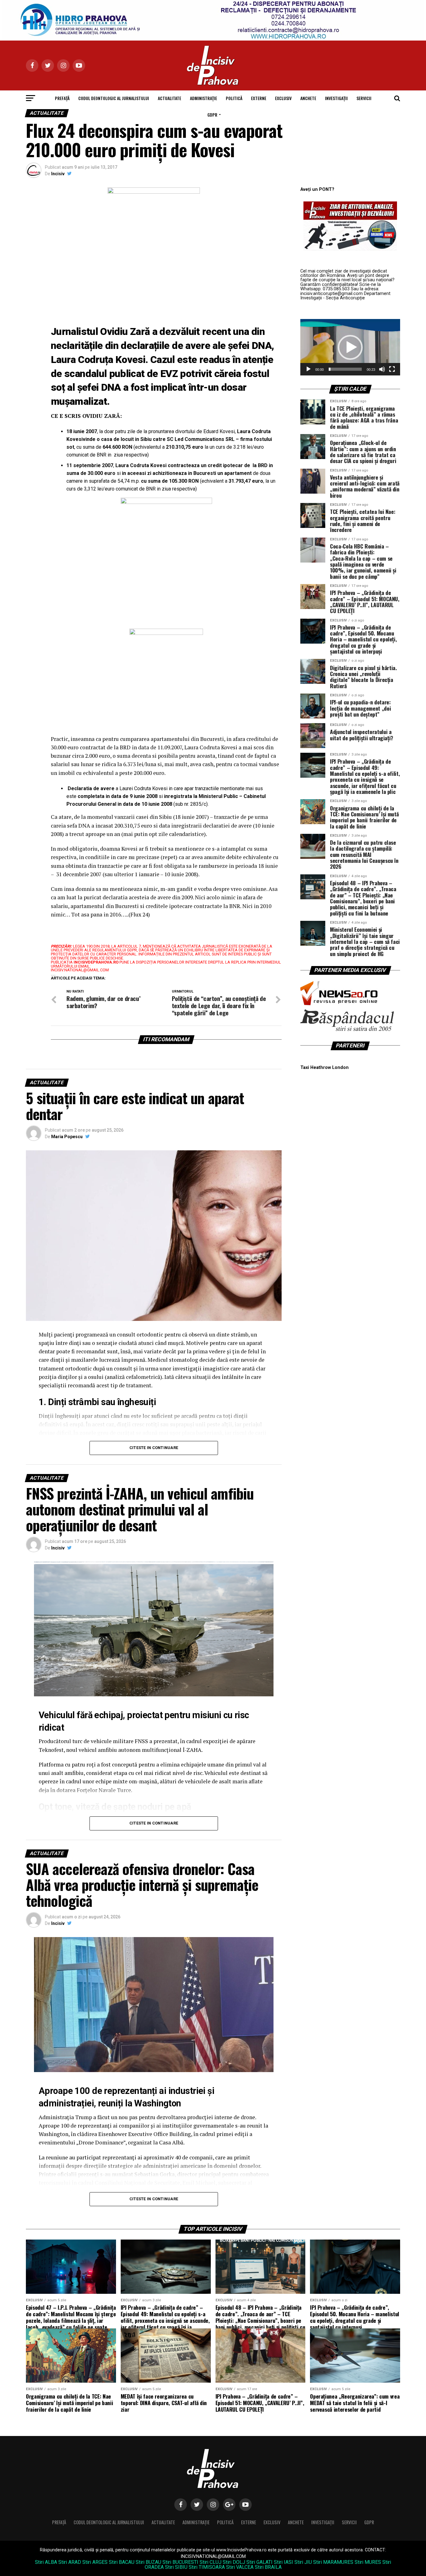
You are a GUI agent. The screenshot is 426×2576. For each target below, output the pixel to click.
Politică (234, 98)
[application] (350, 347)
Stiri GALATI (259, 2562)
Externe (259, 98)
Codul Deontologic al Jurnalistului (114, 98)
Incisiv (58, 174)
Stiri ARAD (70, 2562)
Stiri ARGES (95, 2562)
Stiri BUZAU (148, 2562)
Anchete (308, 98)
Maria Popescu (67, 1137)
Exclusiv (283, 98)
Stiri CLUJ (211, 2562)
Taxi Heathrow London (324, 1068)
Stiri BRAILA (268, 2567)
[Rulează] (308, 369)
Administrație (203, 98)
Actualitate (169, 98)
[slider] (345, 369)
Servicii (364, 98)
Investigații (336, 98)
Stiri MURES (368, 2562)
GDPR (212, 115)
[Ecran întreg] (392, 369)
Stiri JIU (303, 2562)
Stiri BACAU (122, 2562)
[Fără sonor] (382, 369)
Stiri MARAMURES (333, 2562)
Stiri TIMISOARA (207, 2567)
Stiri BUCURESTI (180, 2562)
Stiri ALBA (46, 2562)
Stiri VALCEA (240, 2567)
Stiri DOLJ (234, 2562)
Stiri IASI (283, 2562)
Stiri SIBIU (176, 2567)
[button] (350, 347)
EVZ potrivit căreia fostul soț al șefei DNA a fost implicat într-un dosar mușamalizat (160, 388)
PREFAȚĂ (62, 98)
